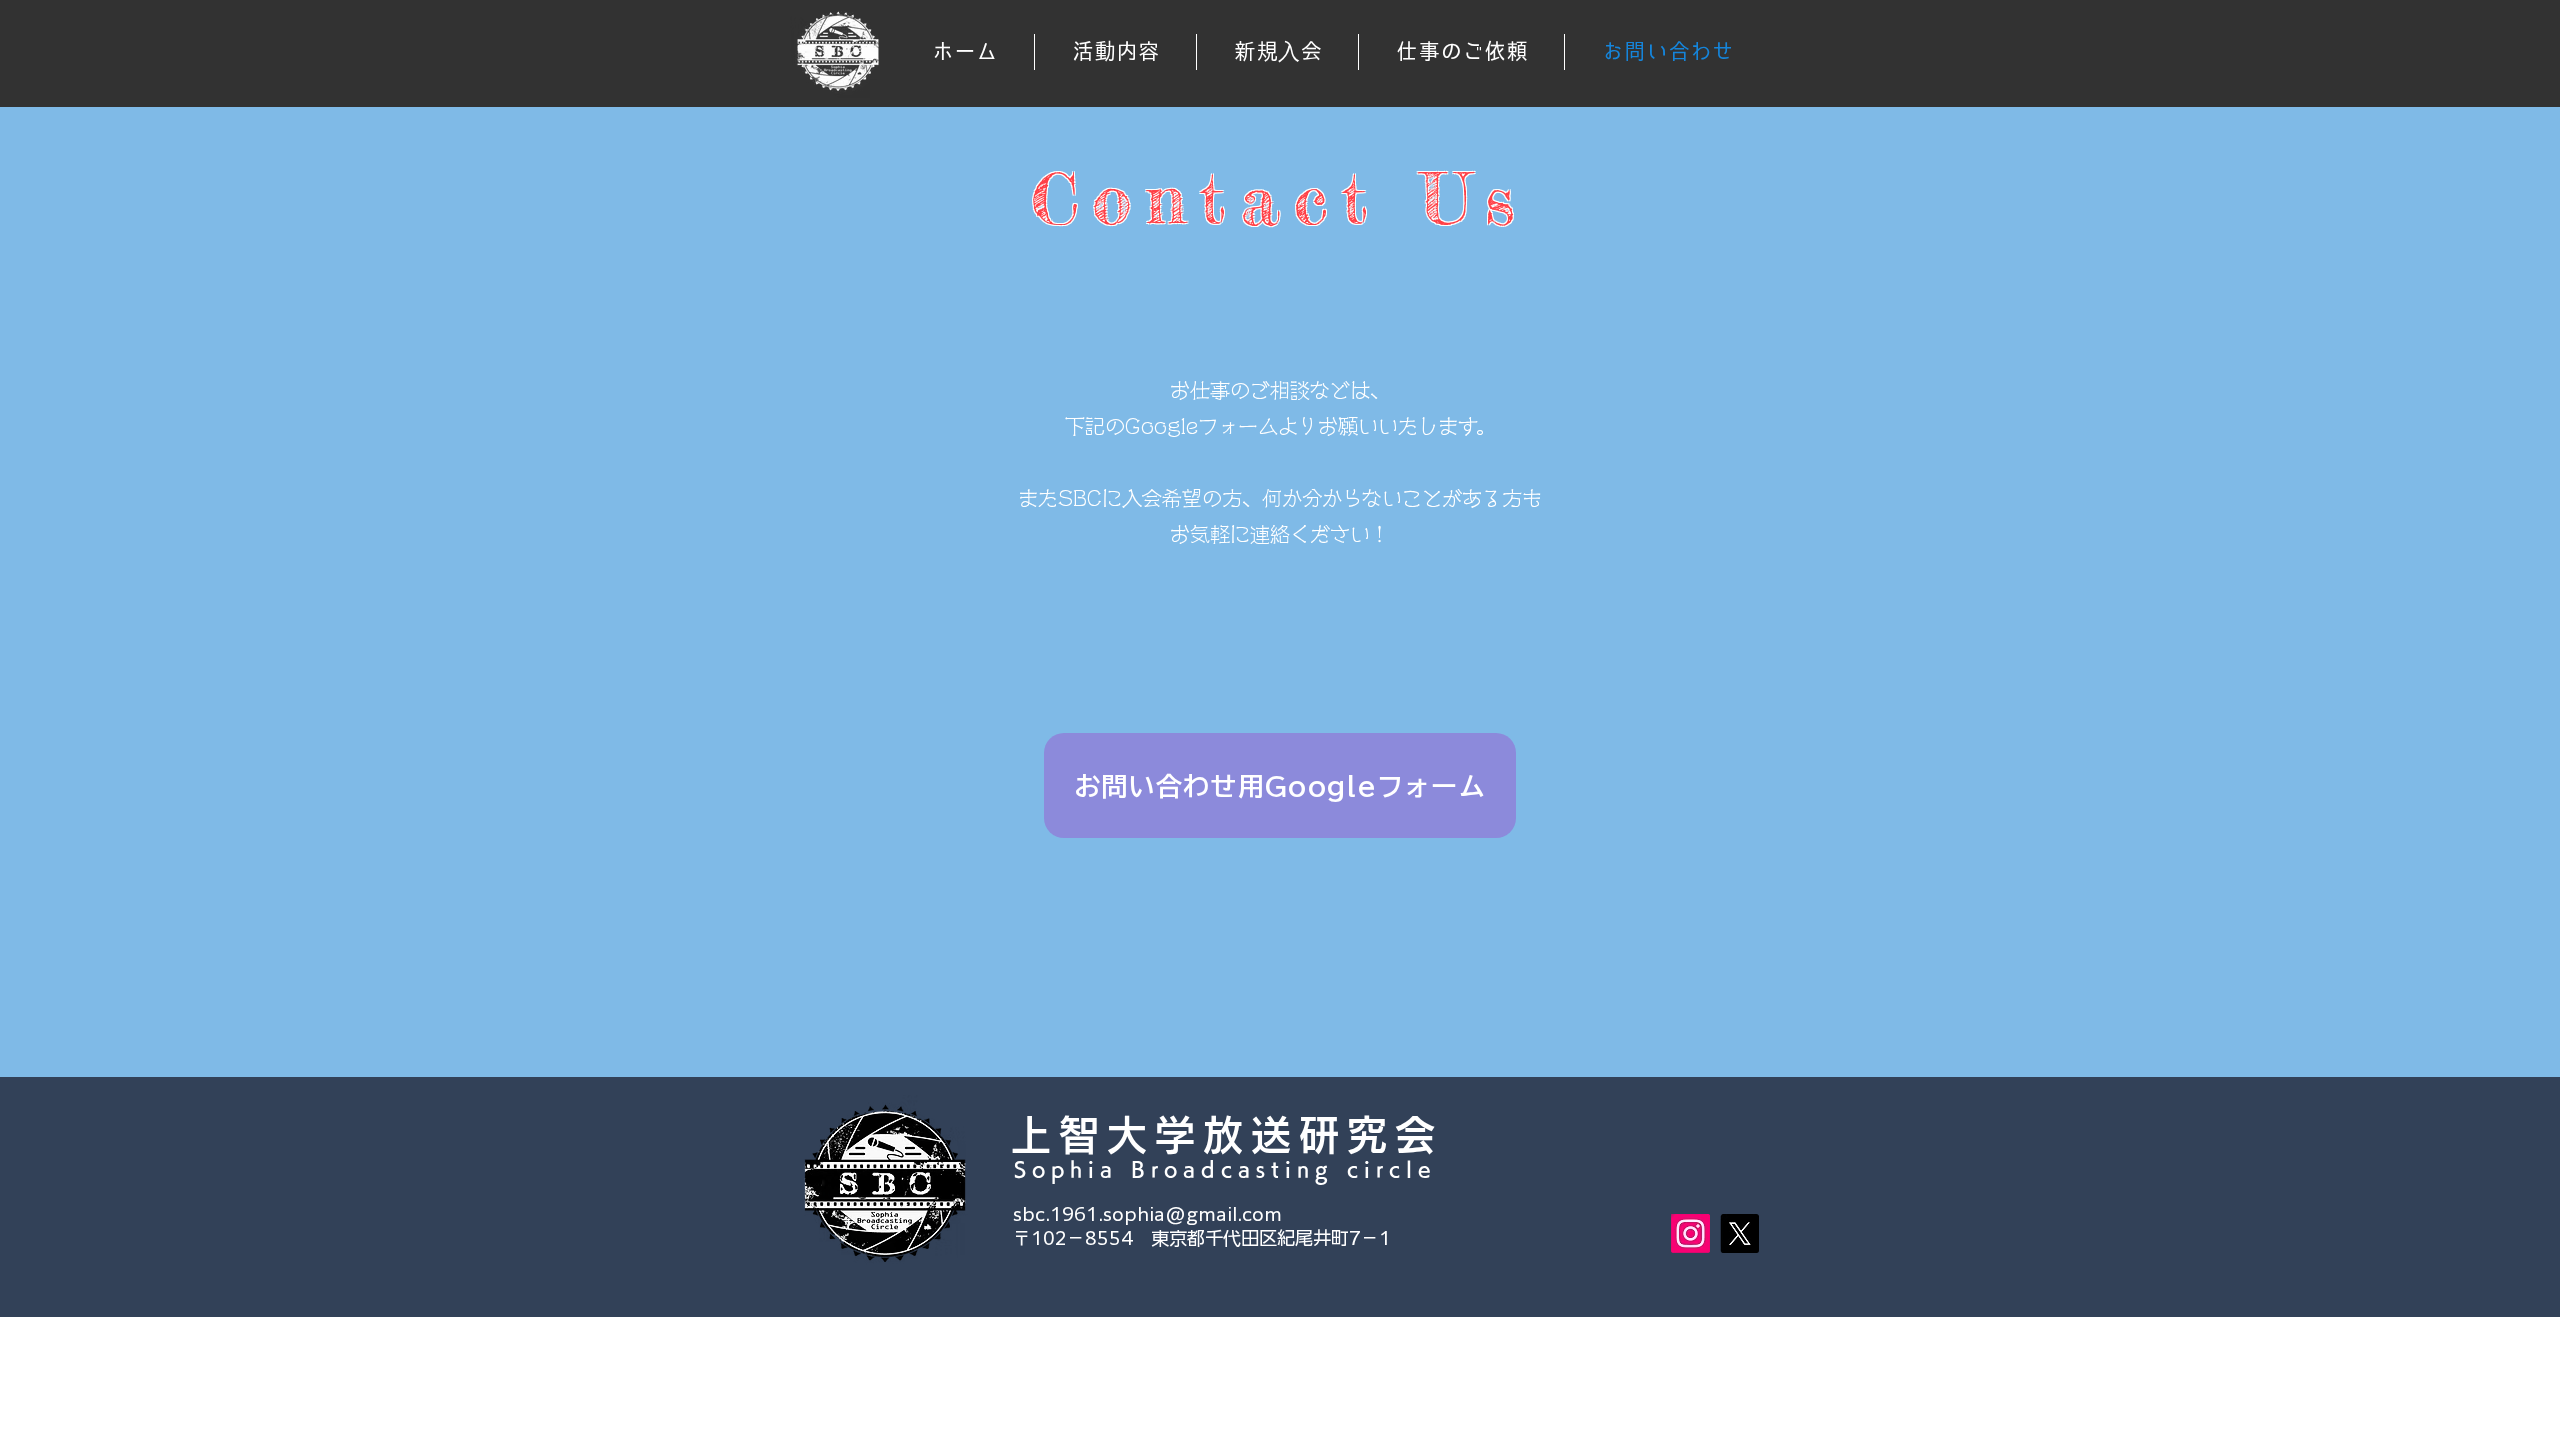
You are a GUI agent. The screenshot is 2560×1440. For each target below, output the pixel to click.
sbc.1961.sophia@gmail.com (1147, 1214)
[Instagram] (1690, 1233)
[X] (1739, 1233)
